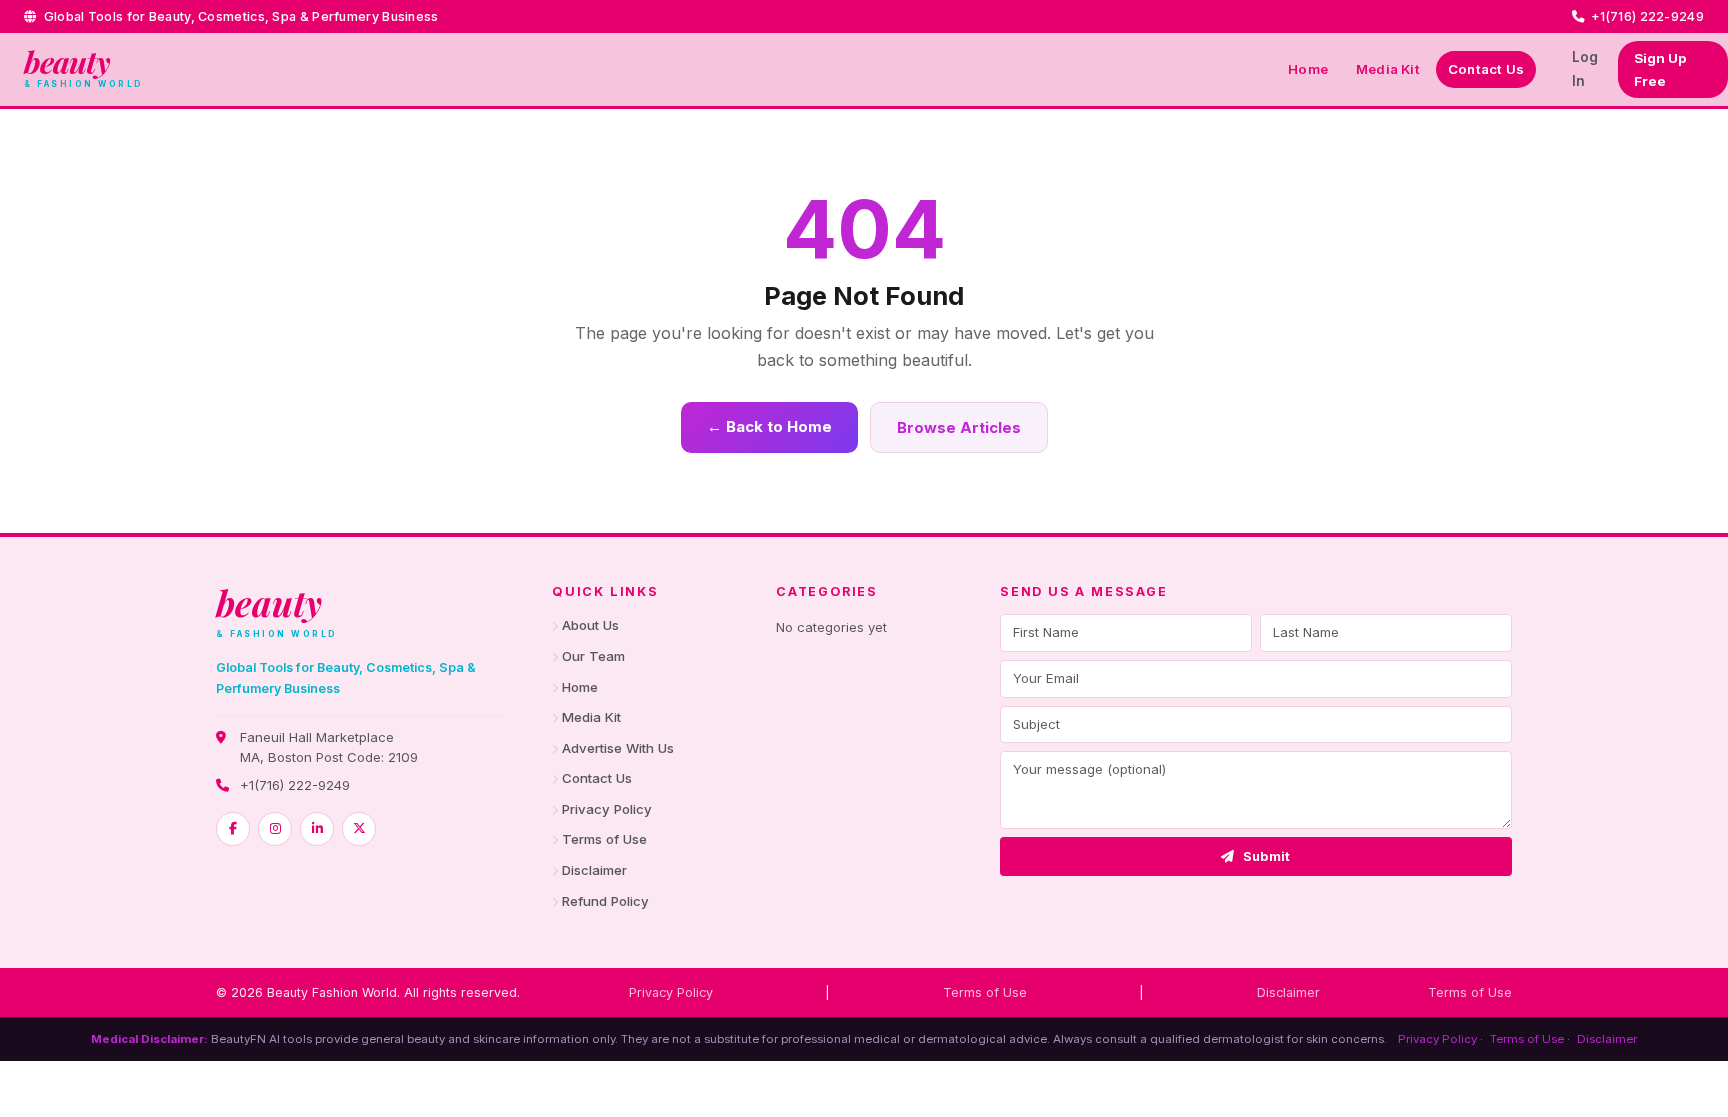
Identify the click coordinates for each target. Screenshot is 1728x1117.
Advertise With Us (618, 748)
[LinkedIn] (317, 829)
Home (1308, 69)
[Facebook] (233, 829)
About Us (590, 625)
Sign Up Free (1660, 69)
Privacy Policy (607, 809)
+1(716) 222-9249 (295, 785)
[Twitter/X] (359, 829)
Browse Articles (959, 427)
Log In (1585, 68)
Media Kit (1388, 69)
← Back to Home (769, 426)
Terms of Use (604, 839)
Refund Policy (605, 901)
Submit (1267, 856)
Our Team (593, 656)
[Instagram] (275, 829)
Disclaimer (594, 870)
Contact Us (1486, 69)
